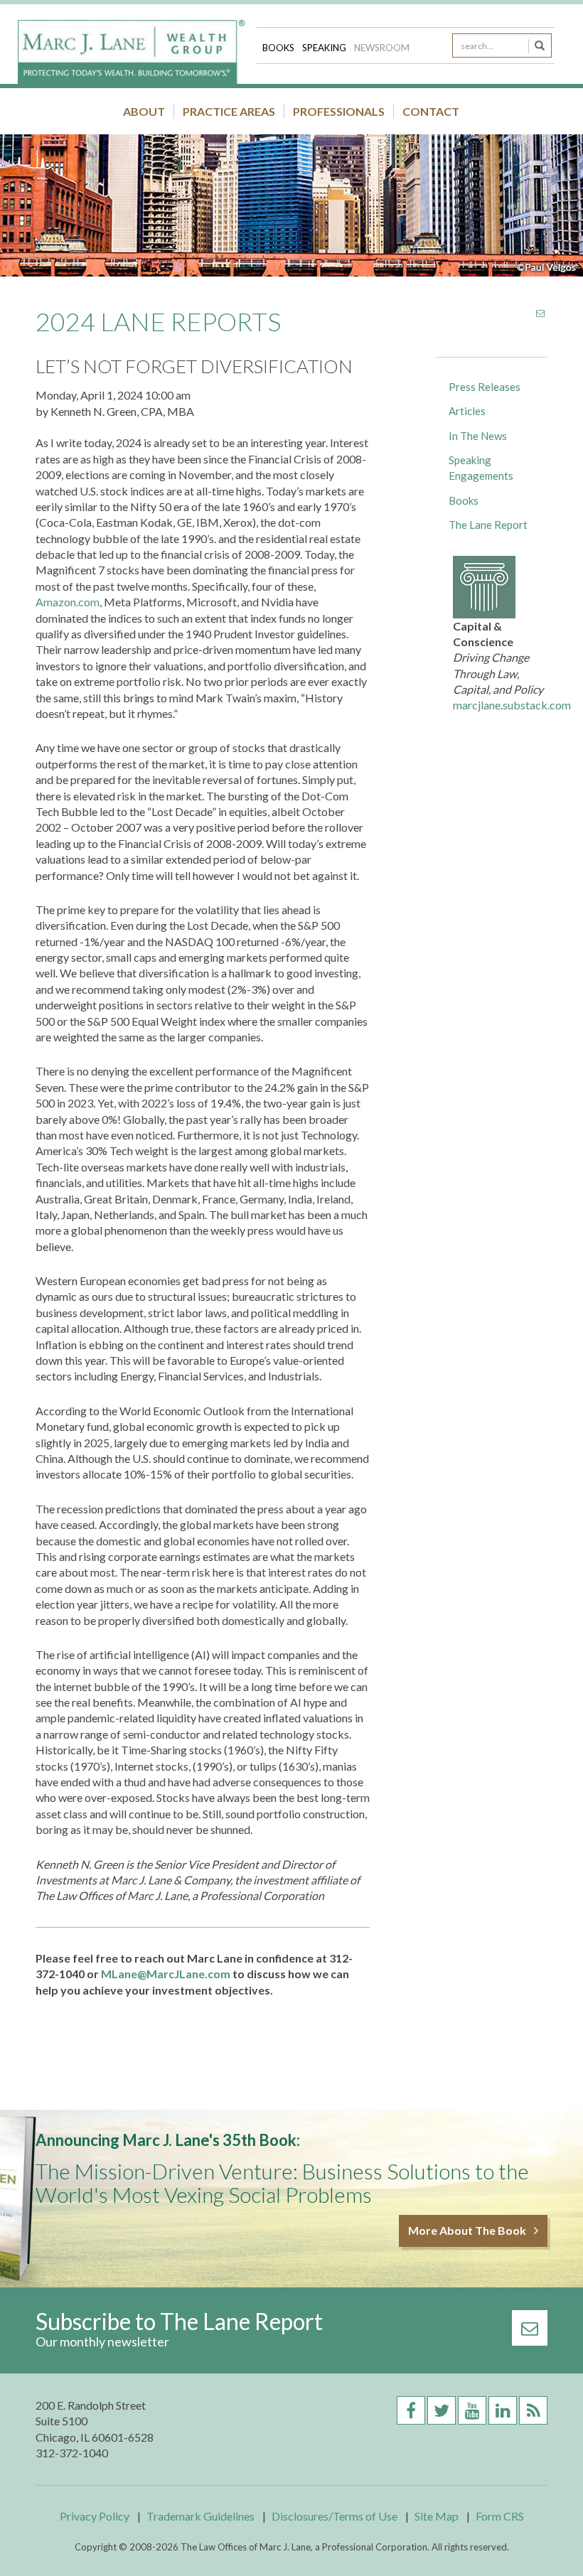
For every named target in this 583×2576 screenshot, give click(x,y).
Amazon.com (68, 602)
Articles (467, 411)
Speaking (325, 48)
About (144, 111)
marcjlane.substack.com (512, 705)
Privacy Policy (95, 2516)
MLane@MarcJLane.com (166, 1974)
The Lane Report (488, 525)
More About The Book (468, 2230)
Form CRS (500, 2516)
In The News (478, 436)
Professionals (339, 111)
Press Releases (485, 387)
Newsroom (382, 48)
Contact (431, 111)
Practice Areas (229, 111)
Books (279, 48)
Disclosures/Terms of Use (335, 2516)
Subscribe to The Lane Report (179, 2321)
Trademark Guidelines (200, 2516)
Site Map (437, 2516)
